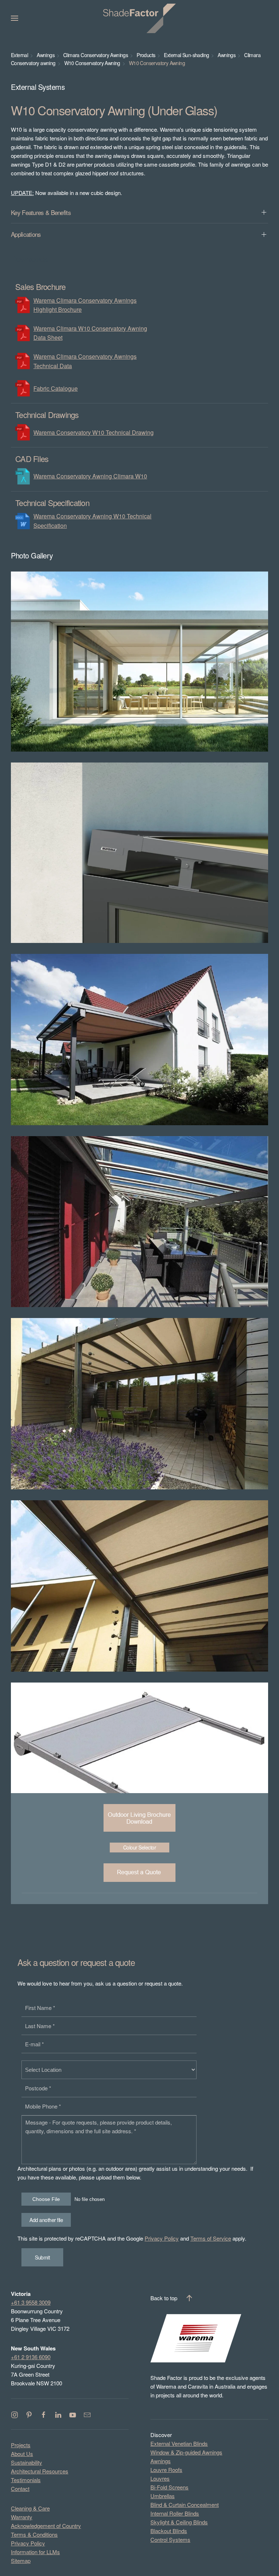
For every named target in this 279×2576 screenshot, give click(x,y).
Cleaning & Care (30, 2508)
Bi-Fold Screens (169, 2487)
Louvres (160, 2478)
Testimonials (26, 2480)
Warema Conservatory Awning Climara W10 (90, 476)
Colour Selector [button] (140, 1847)
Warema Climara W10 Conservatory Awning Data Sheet (90, 333)
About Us (22, 2454)
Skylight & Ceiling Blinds (179, 2522)
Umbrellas (163, 2496)
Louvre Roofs (166, 2470)
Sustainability (27, 2462)
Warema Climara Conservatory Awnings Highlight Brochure (85, 305)
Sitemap (21, 2561)
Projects (21, 2445)
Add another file (46, 2220)
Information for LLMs (35, 2552)
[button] (15, 18)
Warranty (22, 2517)
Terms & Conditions (34, 2534)
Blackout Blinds (169, 2531)
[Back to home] (139, 18)
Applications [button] (26, 234)
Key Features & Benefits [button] (41, 212)
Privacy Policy (162, 2238)
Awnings (161, 2461)
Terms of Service (211, 2238)
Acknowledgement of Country (46, 2526)
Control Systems (170, 2539)
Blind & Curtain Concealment (185, 2505)
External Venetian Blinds (179, 2443)
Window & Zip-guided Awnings (186, 2452)
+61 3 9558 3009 (31, 2302)
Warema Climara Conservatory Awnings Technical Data (85, 361)
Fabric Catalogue (56, 388)
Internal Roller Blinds (175, 2513)
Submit (42, 2257)
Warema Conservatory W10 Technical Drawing (94, 432)
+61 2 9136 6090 (31, 2357)
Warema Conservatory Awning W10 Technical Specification (92, 521)
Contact (20, 2489)
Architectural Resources (40, 2471)
